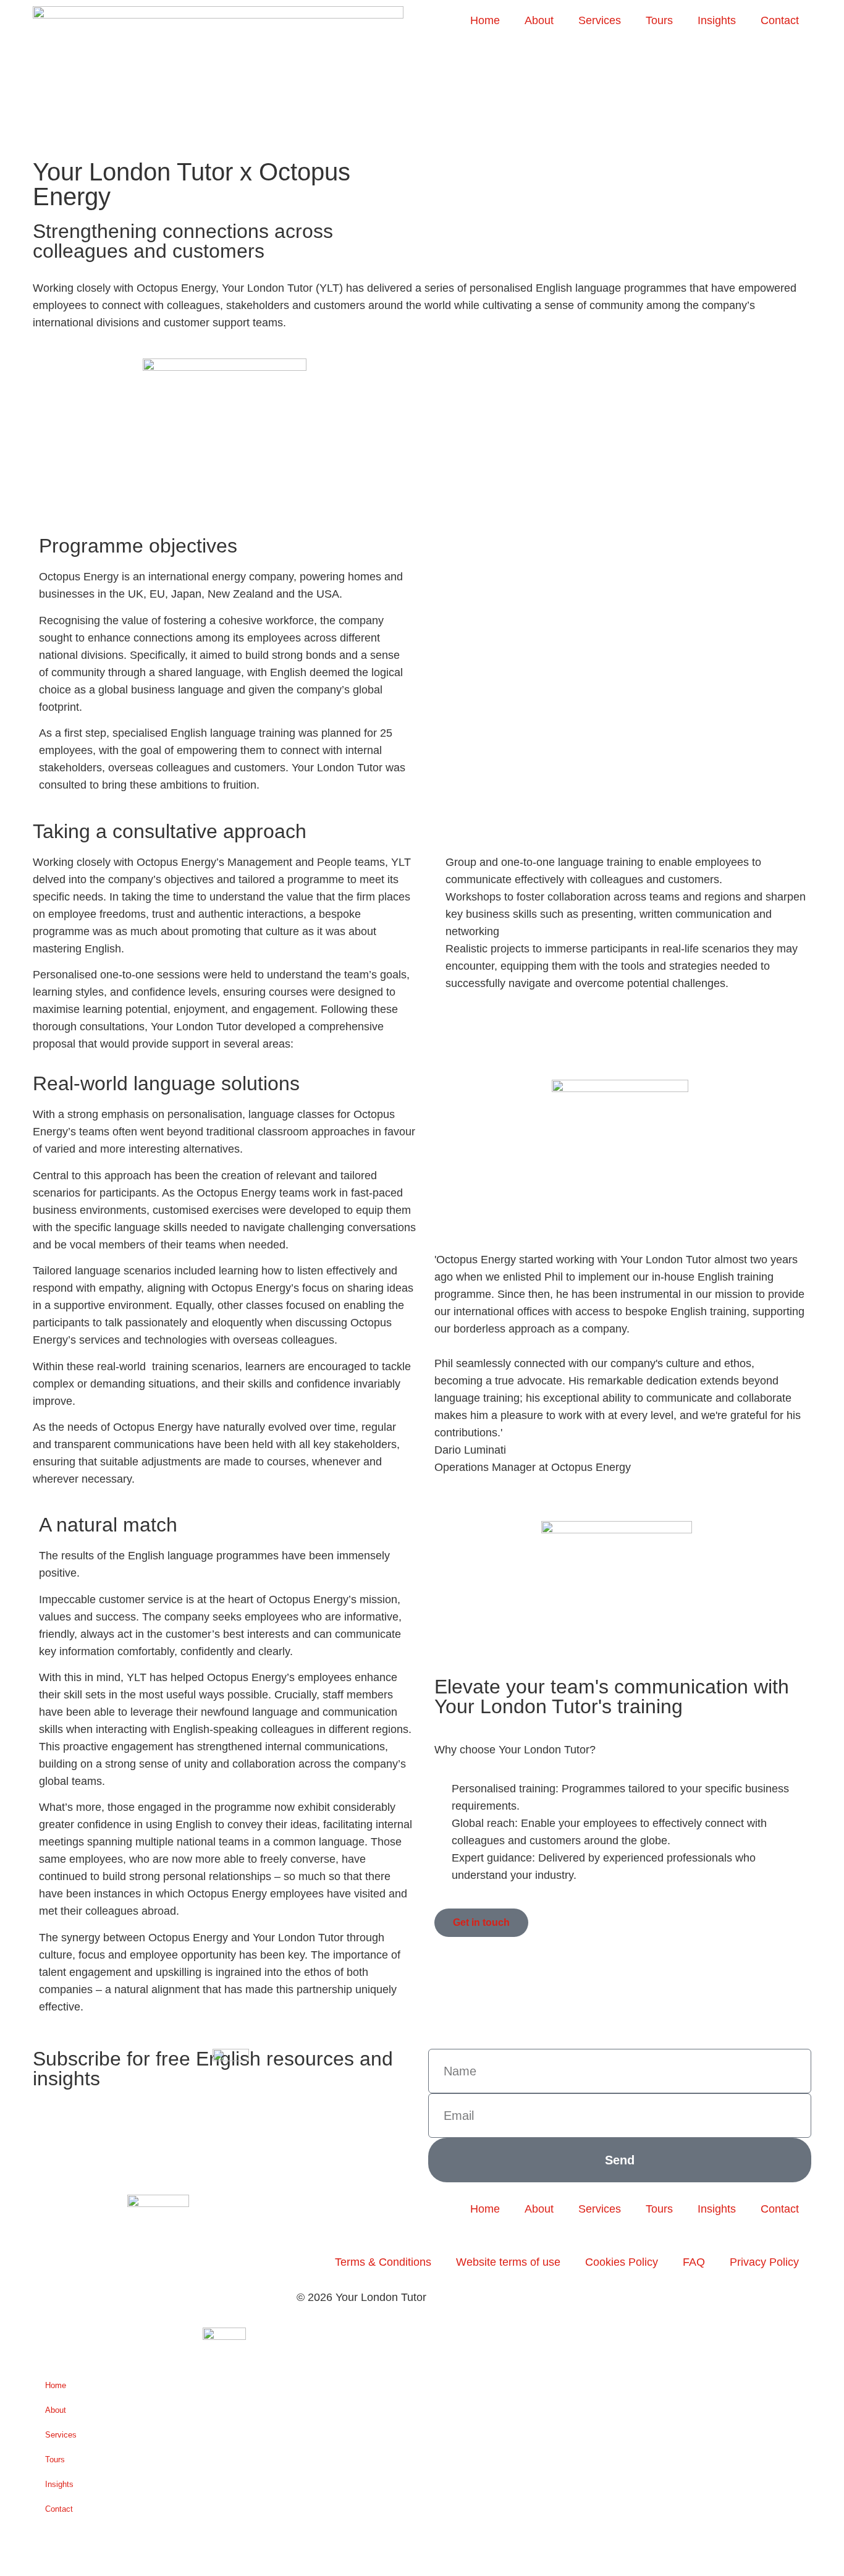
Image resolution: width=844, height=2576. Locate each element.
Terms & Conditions (383, 2262)
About (539, 20)
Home (485, 20)
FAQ (694, 2262)
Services (600, 20)
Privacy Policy (764, 2262)
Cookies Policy (622, 2262)
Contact (780, 20)
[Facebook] (82, 2263)
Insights (717, 20)
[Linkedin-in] (150, 2263)
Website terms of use (508, 2262)
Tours (659, 20)
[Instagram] (48, 2263)
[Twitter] (116, 2263)
